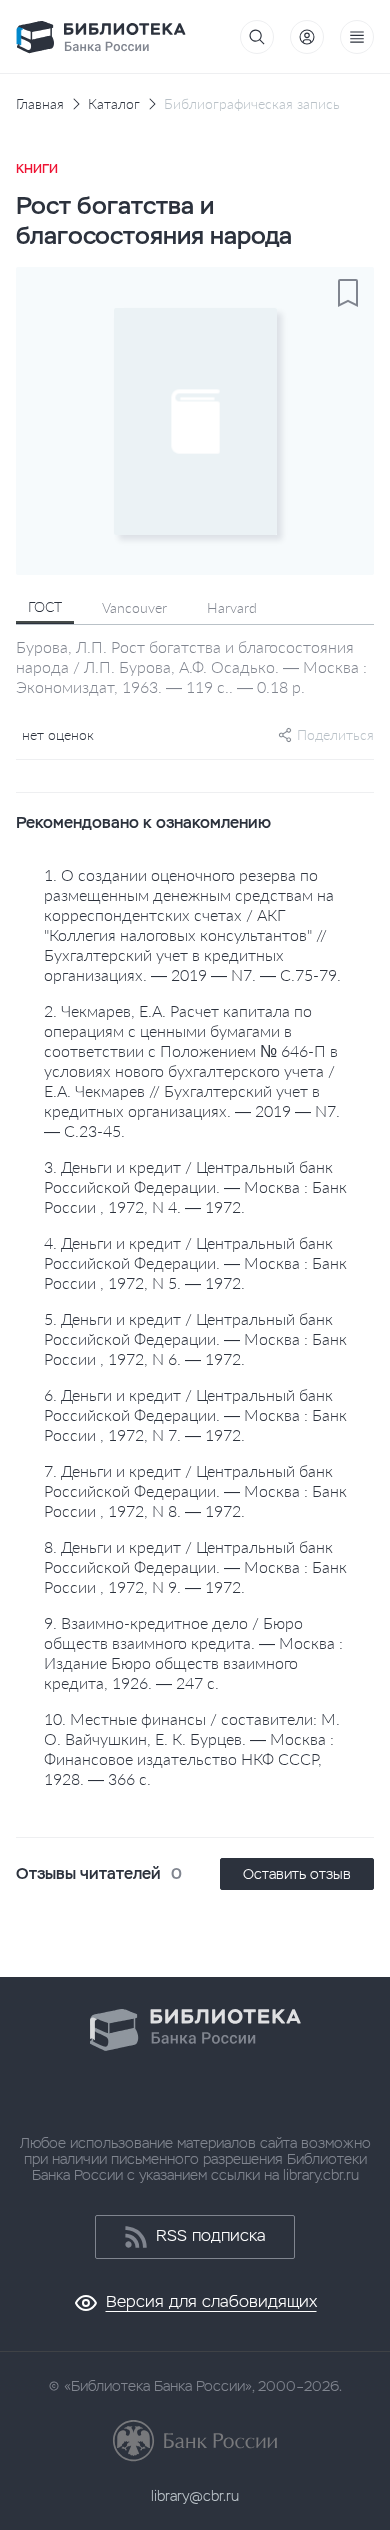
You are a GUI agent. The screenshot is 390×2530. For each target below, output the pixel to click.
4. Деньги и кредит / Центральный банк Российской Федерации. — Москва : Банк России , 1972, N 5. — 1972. (195, 1262)
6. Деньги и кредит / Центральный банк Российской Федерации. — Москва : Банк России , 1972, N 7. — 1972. (195, 1414)
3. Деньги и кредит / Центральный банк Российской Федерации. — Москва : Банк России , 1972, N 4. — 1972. (195, 1186)
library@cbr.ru (195, 2496)
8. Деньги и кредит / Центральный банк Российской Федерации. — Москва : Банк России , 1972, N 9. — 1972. (195, 1566)
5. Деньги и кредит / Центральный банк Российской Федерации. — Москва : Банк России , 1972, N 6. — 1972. (195, 1338)
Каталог (114, 104)
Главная (40, 104)
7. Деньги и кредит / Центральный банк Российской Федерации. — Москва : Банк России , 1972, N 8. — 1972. (195, 1490)
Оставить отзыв (297, 1874)
